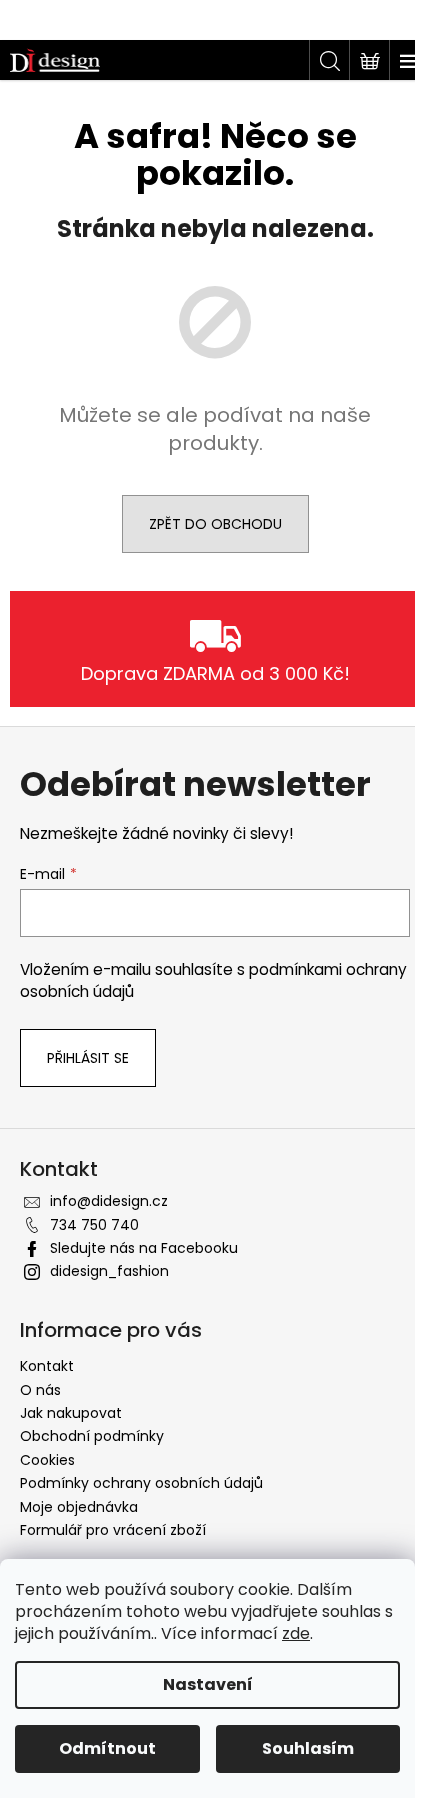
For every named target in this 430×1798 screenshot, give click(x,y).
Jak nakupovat (71, 1413)
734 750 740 (94, 1225)
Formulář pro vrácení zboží (113, 1530)
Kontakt (47, 1366)
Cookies (47, 1460)
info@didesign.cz (109, 1201)
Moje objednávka (79, 1507)
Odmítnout (107, 1748)
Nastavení (208, 1684)
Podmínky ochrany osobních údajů (141, 1483)
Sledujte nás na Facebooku (144, 1248)
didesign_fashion (109, 1271)
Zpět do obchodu (215, 524)
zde (296, 1633)
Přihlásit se (88, 1058)
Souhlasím (308, 1748)
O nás (40, 1390)
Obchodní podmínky (92, 1436)
